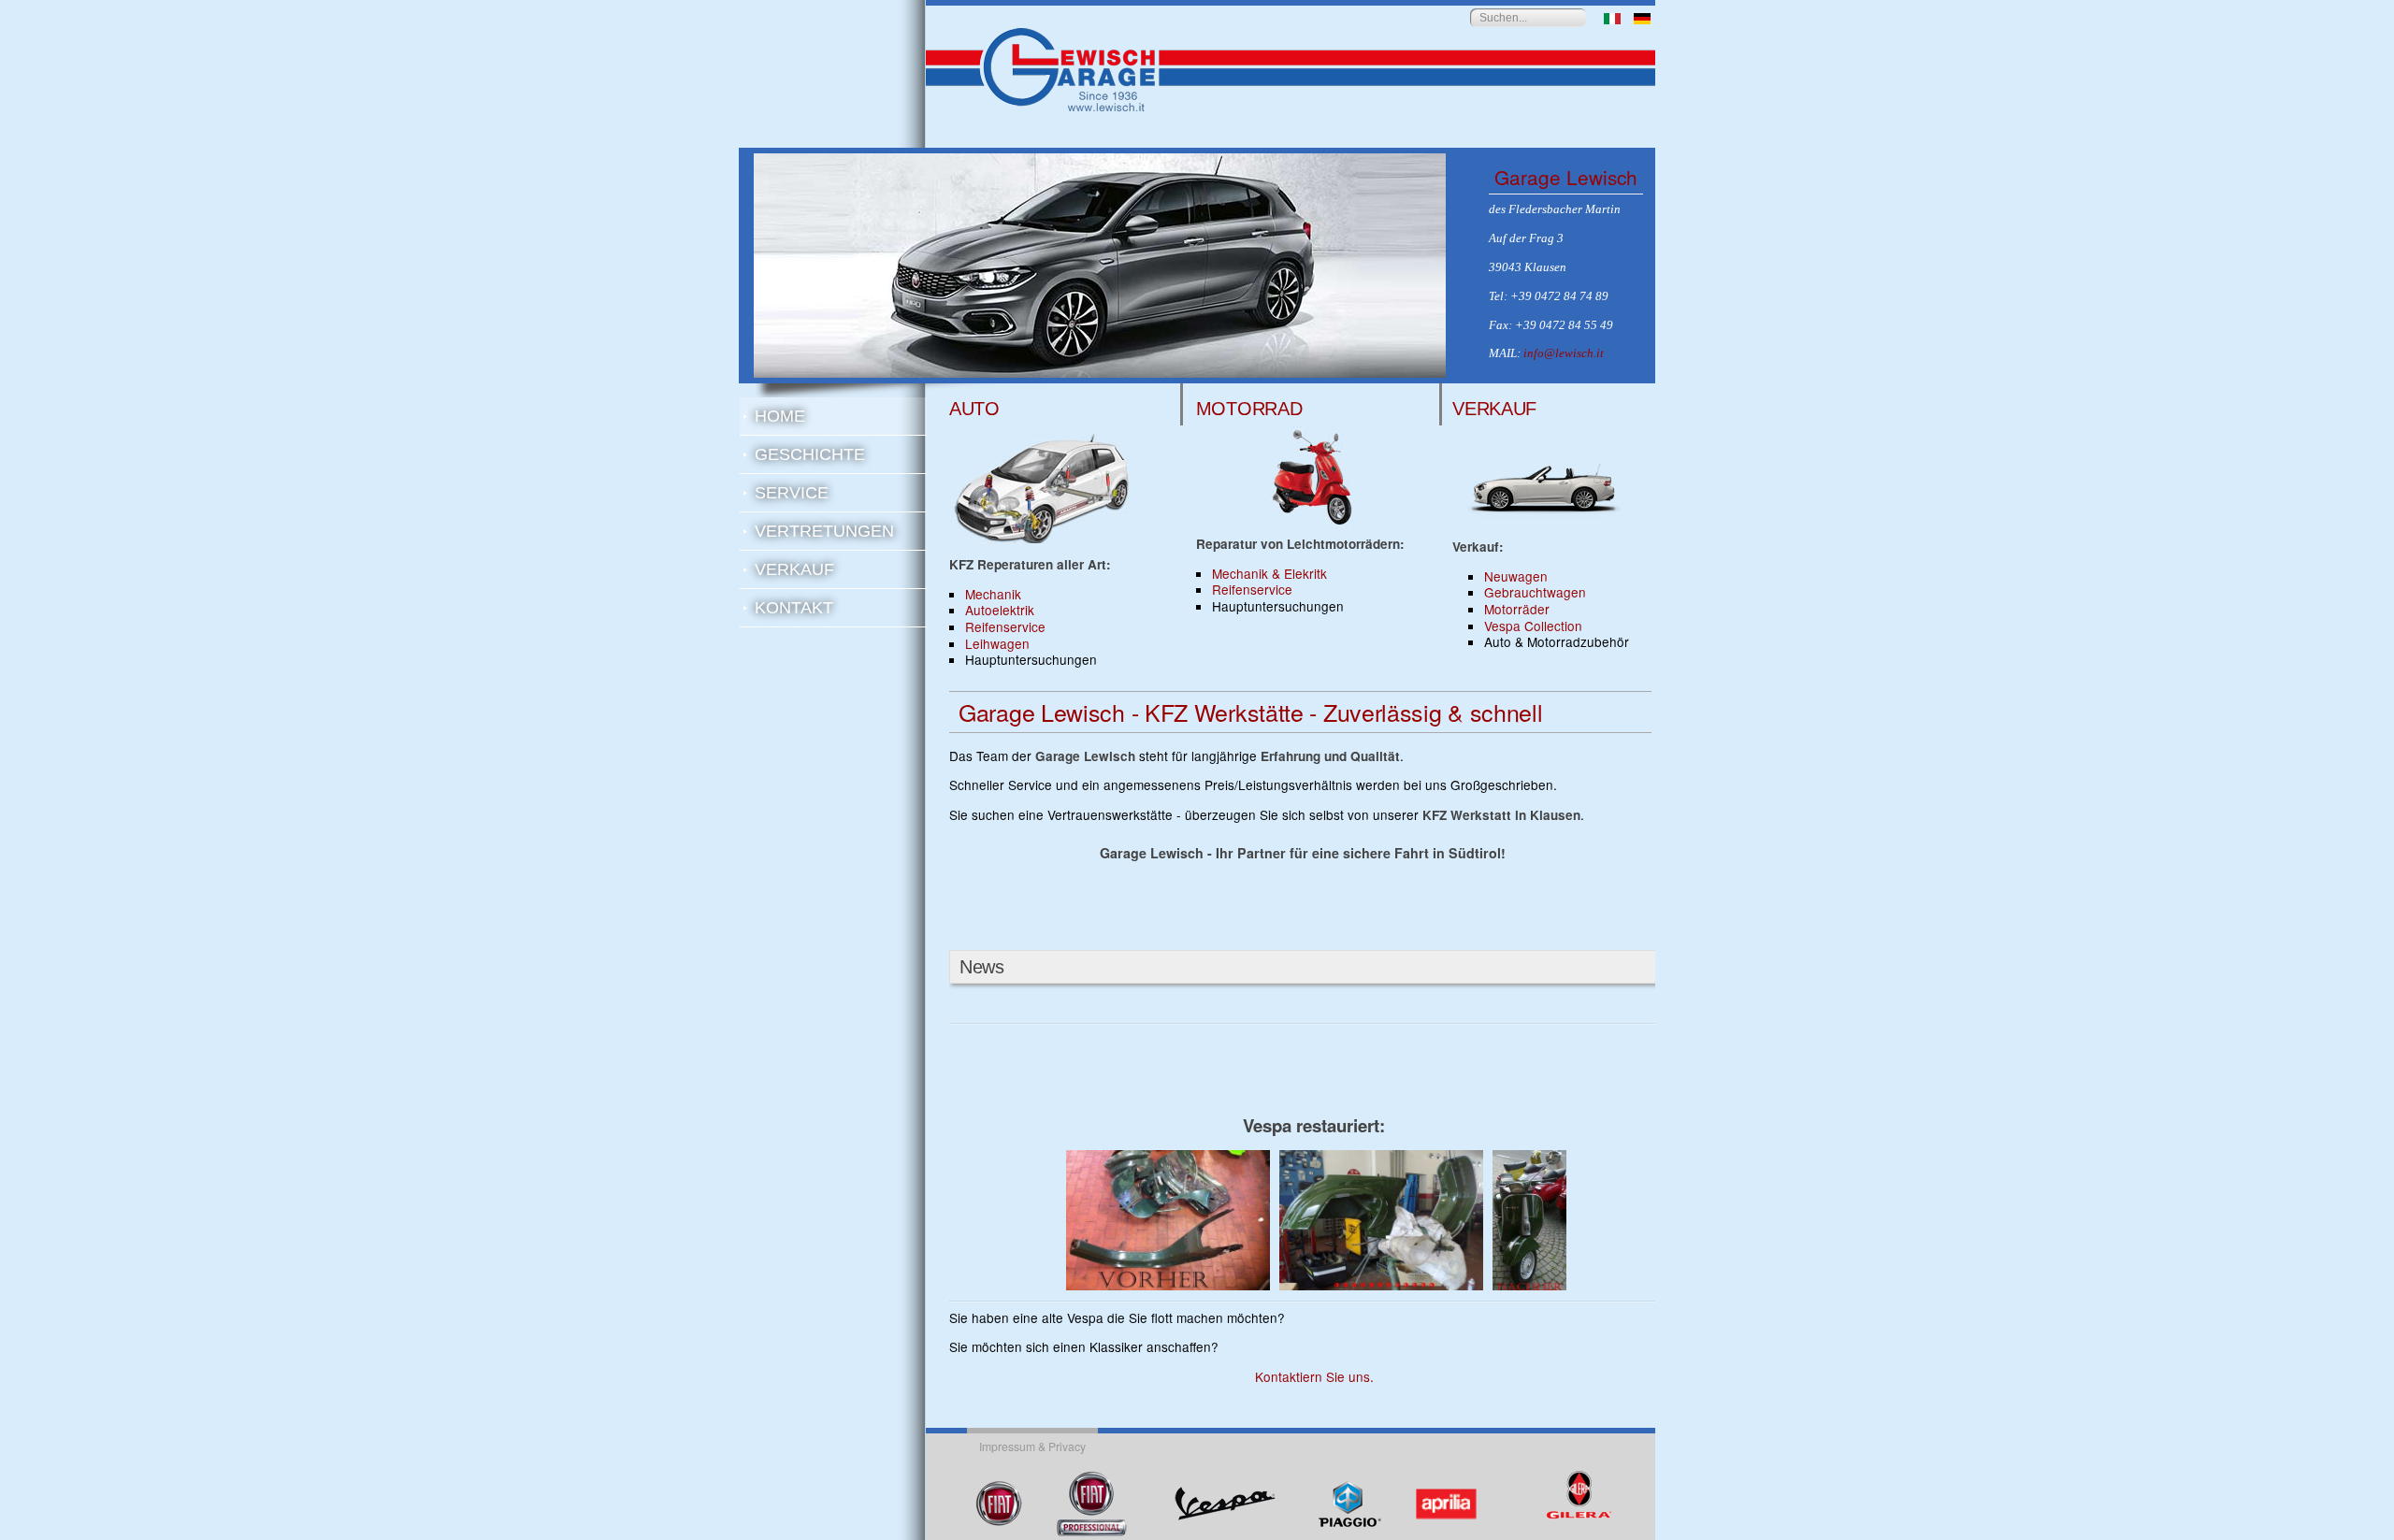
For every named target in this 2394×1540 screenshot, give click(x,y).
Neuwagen (1516, 576)
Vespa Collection (1533, 626)
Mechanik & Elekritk (1269, 573)
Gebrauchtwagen (1535, 592)
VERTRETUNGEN (824, 531)
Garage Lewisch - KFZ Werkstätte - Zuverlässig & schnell (1251, 712)
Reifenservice (1005, 626)
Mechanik (993, 594)
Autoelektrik (1000, 610)
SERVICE (792, 493)
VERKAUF (794, 569)
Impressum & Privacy (1032, 1446)
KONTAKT (794, 608)
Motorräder (1517, 609)
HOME (780, 416)
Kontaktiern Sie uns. (1314, 1376)
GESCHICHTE (810, 454)
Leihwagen (997, 643)
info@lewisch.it (1564, 353)
